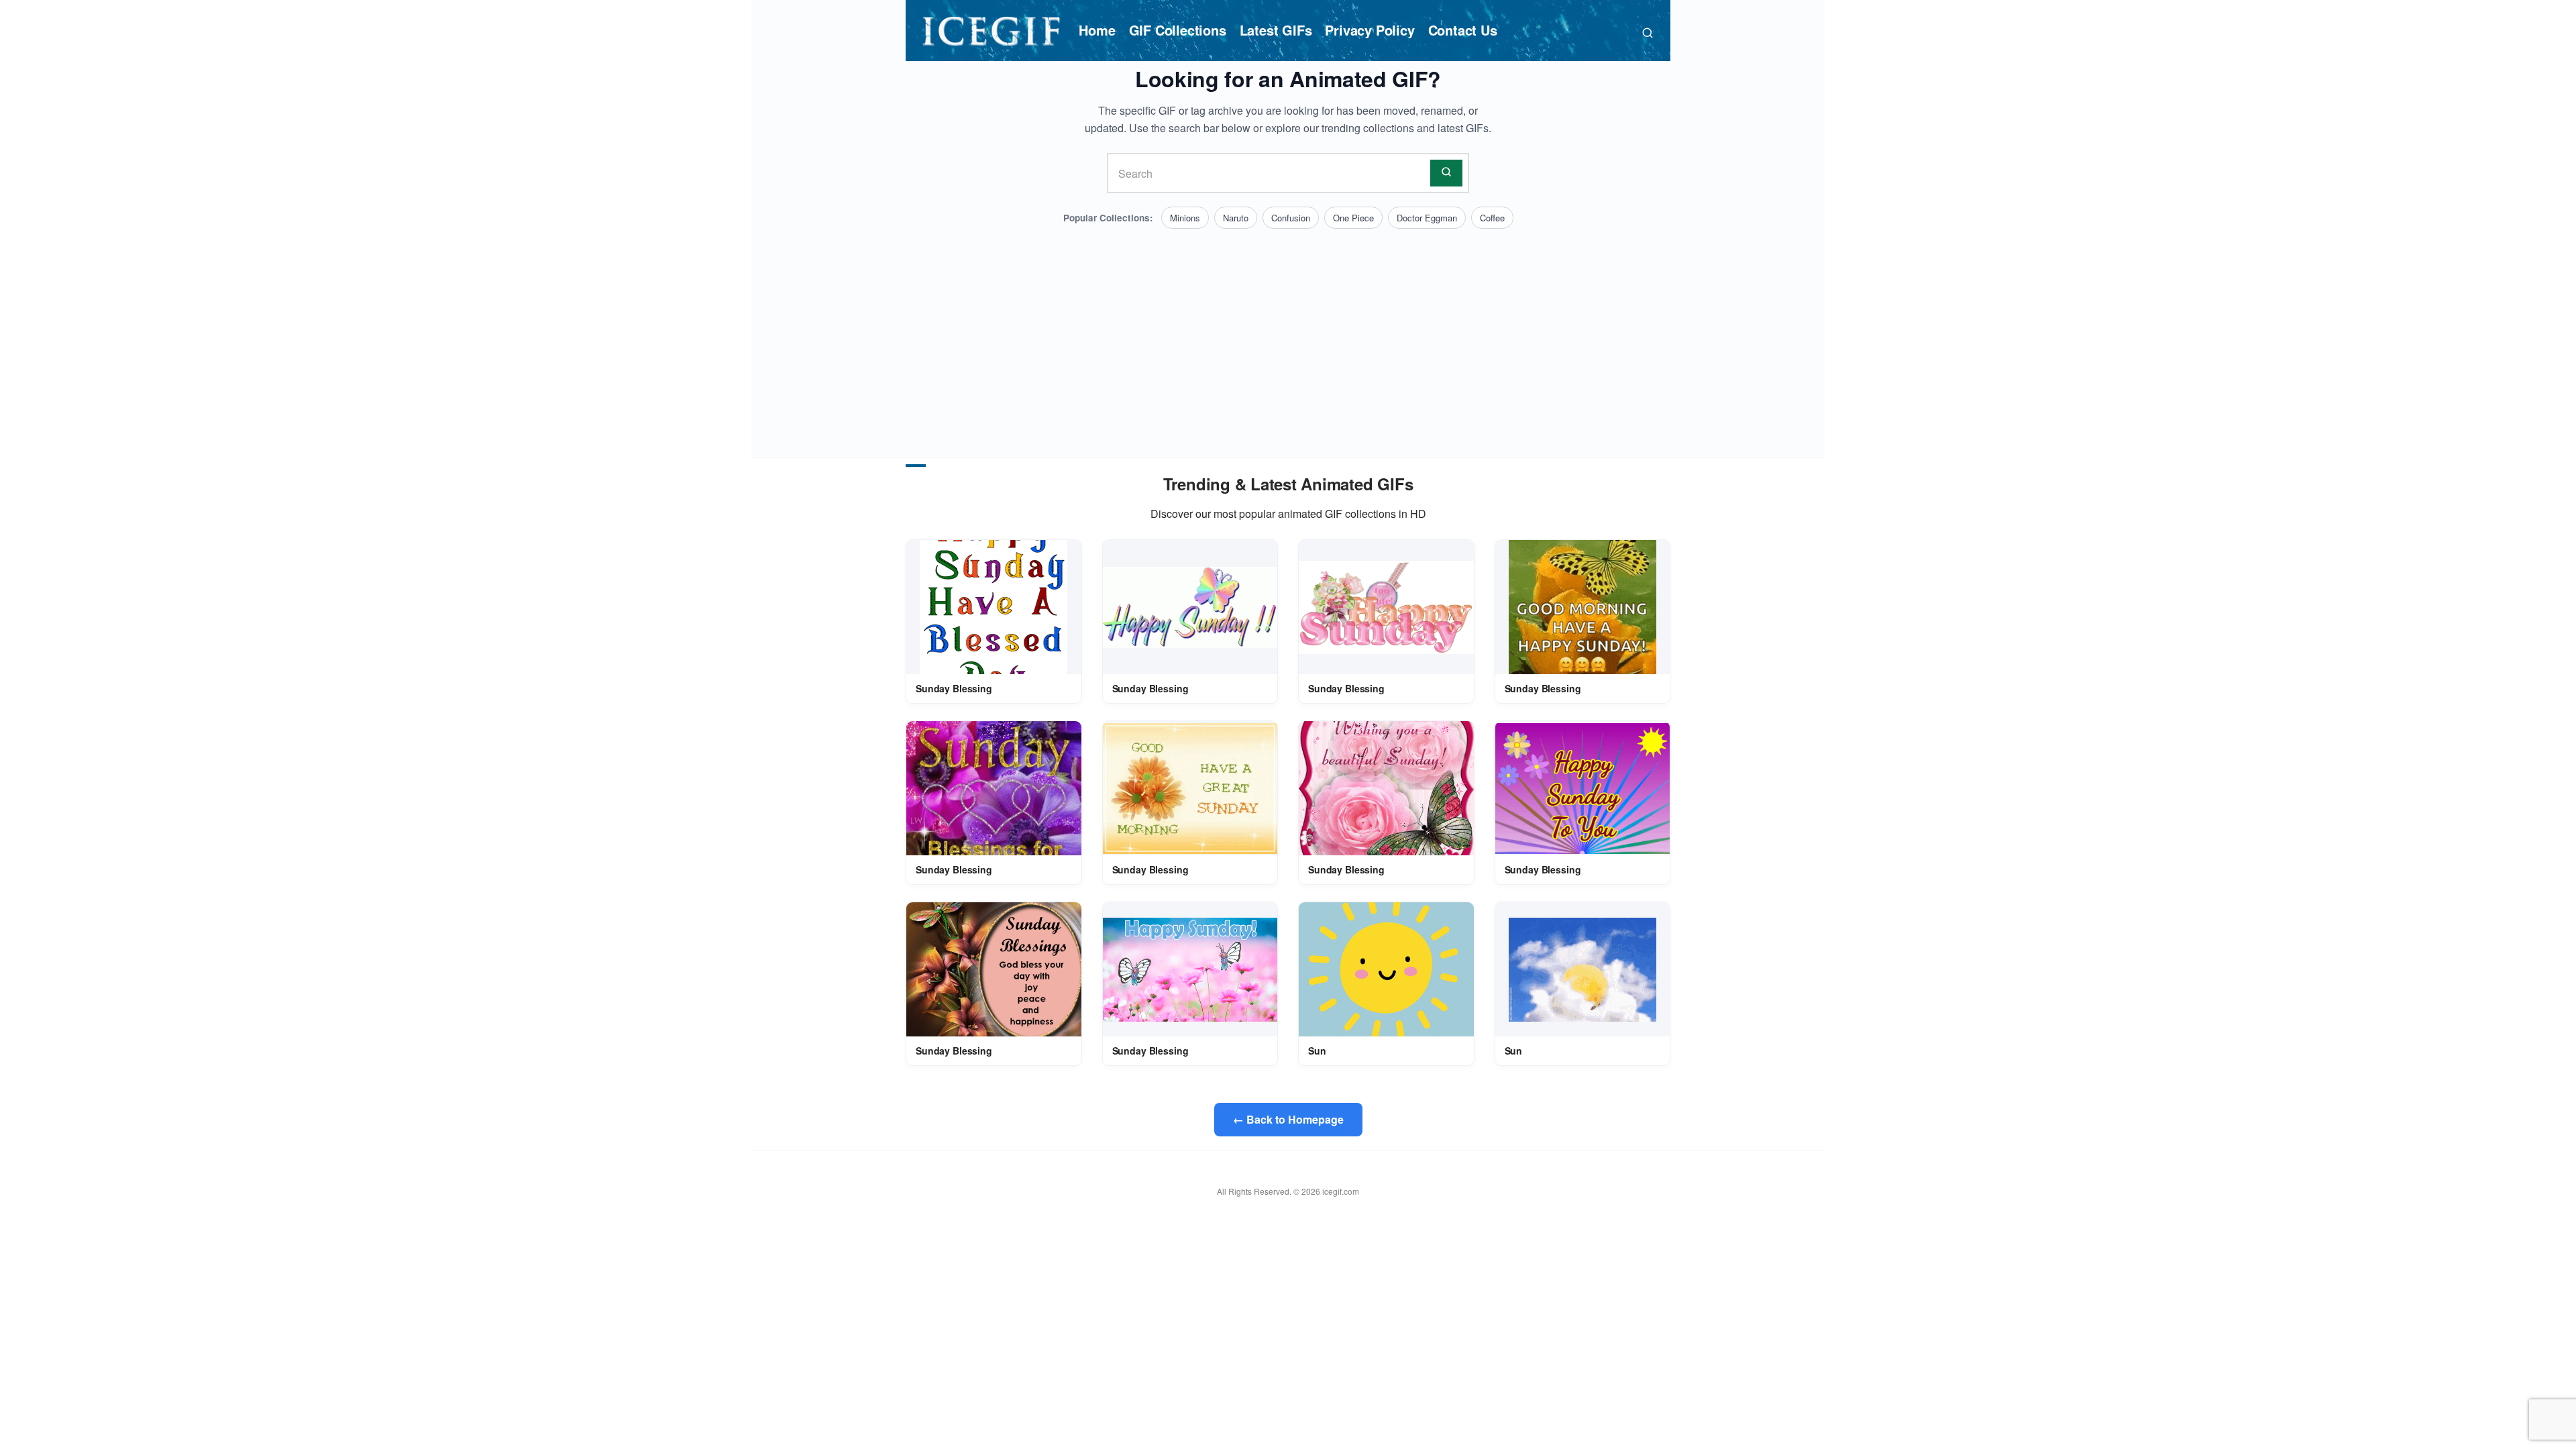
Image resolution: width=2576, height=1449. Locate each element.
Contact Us (1463, 30)
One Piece (1353, 218)
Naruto (1236, 218)
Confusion (1291, 218)
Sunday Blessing (954, 688)
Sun (1317, 1051)
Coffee (1492, 218)
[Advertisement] (1288, 329)
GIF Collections (1178, 30)
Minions (1185, 218)
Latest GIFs (1276, 30)
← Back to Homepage (1288, 1119)
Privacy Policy (1370, 30)
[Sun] (1386, 969)
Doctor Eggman (1427, 218)
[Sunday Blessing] (994, 607)
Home (1097, 30)
